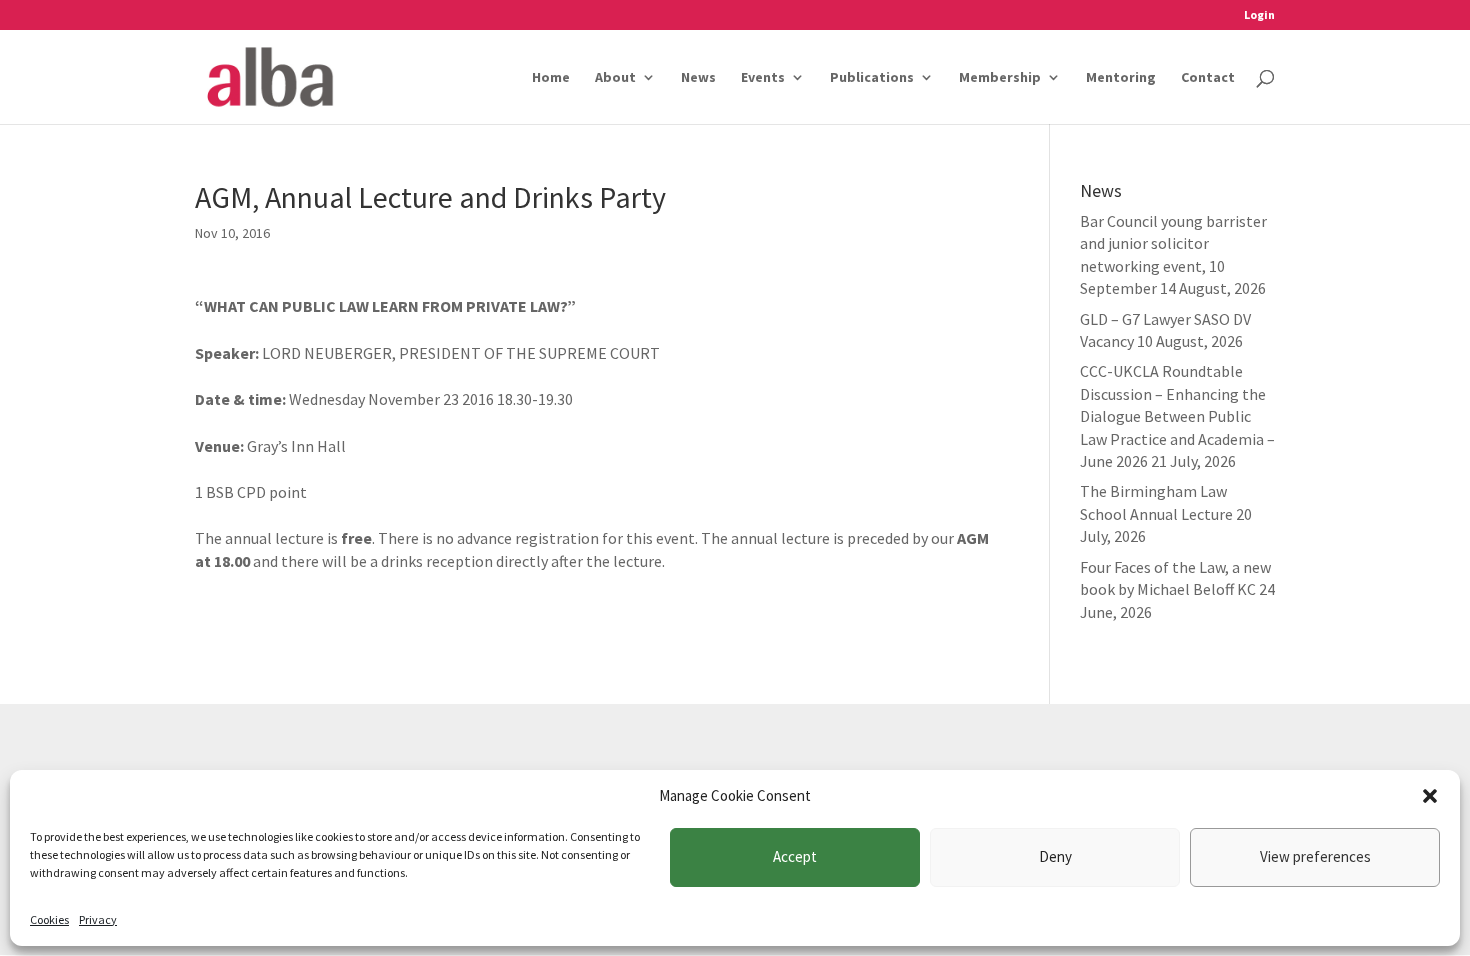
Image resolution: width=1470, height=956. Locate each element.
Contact (1208, 78)
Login (1259, 15)
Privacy (98, 919)
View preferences (1315, 856)
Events (763, 78)
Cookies (49, 919)
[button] (1430, 796)
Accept (795, 856)
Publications (872, 78)
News (698, 78)
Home (551, 78)
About (615, 78)
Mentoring (1121, 78)
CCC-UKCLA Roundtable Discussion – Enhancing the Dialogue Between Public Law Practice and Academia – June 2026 (1177, 416)
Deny (1055, 856)
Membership (1000, 78)
